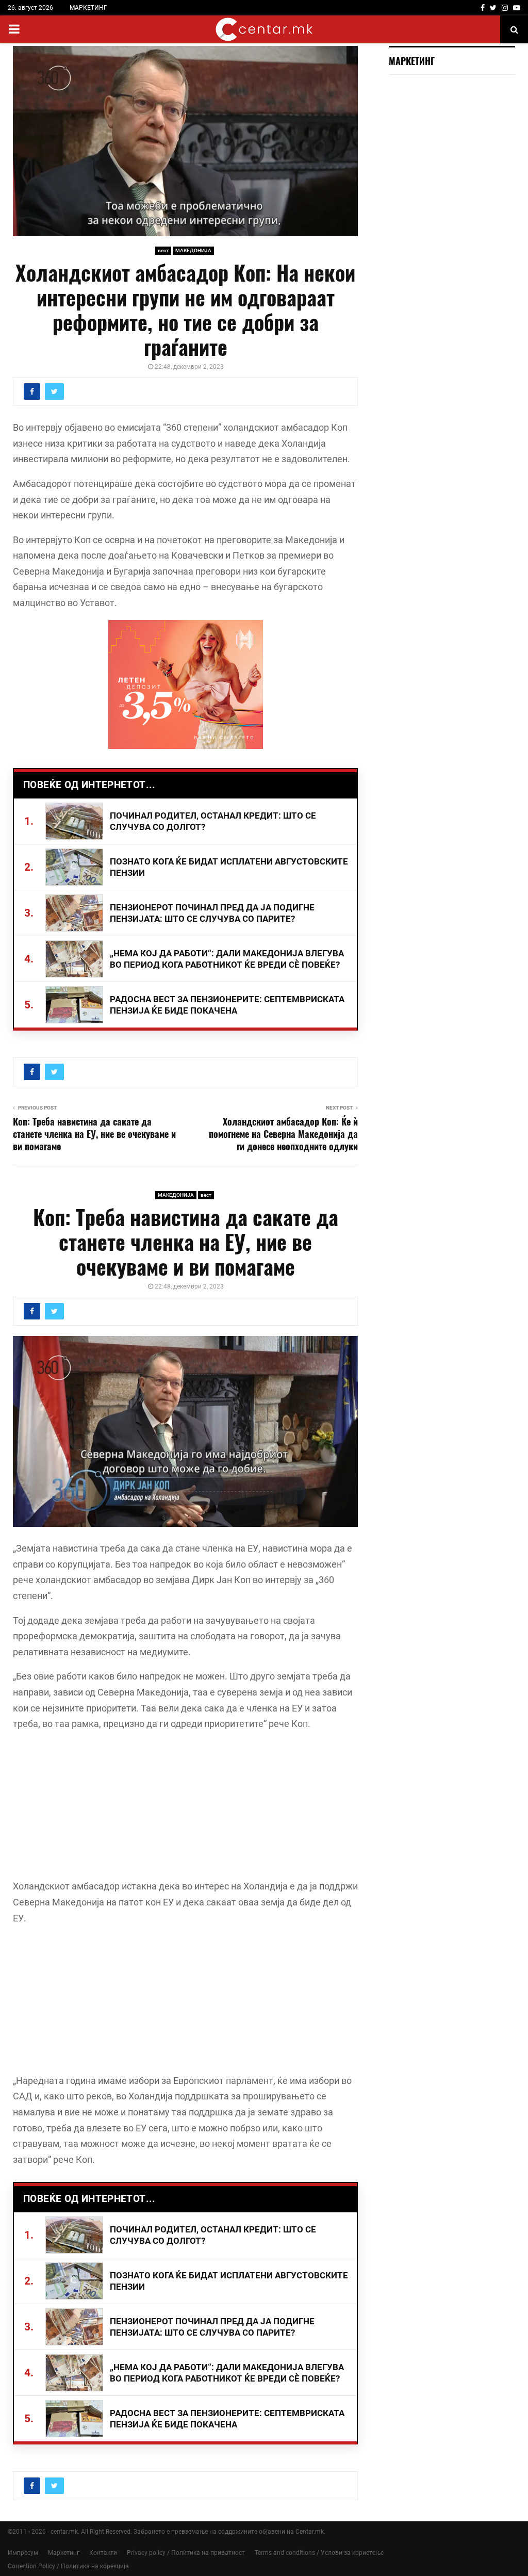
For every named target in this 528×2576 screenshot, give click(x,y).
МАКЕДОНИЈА (193, 250)
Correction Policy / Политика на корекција (68, 2566)
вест (163, 250)
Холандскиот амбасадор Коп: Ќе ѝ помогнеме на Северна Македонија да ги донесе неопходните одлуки (283, 1134)
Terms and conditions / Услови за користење (319, 2553)
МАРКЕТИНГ (88, 8)
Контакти (103, 2553)
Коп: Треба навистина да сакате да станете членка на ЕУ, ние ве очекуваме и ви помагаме (94, 1134)
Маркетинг (64, 2553)
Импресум (23, 2553)
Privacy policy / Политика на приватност (186, 2553)
